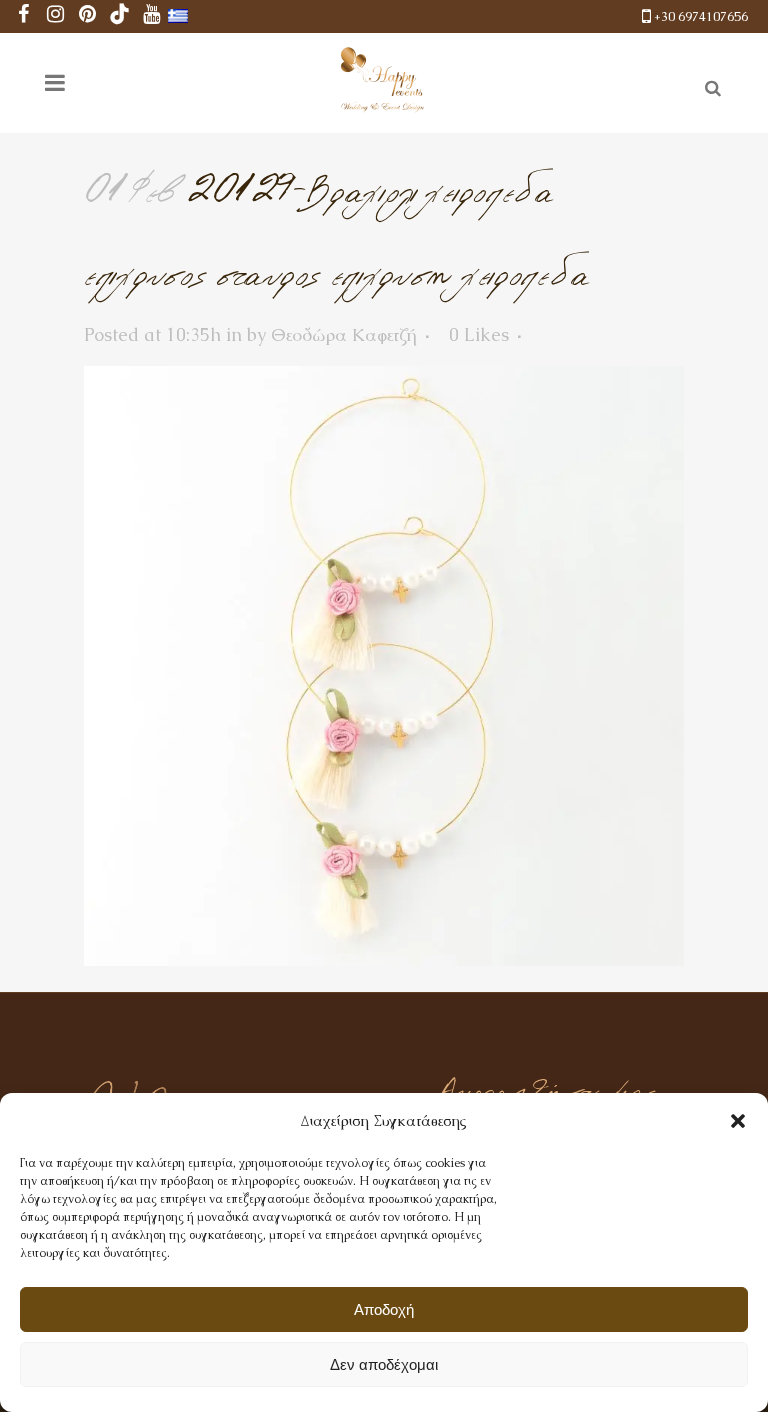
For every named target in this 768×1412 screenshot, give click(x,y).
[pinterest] (88, 16)
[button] (738, 1121)
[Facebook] (24, 16)
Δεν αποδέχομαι (384, 1364)
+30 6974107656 (701, 16)
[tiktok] (120, 16)
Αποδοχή (384, 1309)
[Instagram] (56, 16)
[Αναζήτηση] (709, 85)
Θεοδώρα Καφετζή (344, 334)
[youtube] (152, 16)
